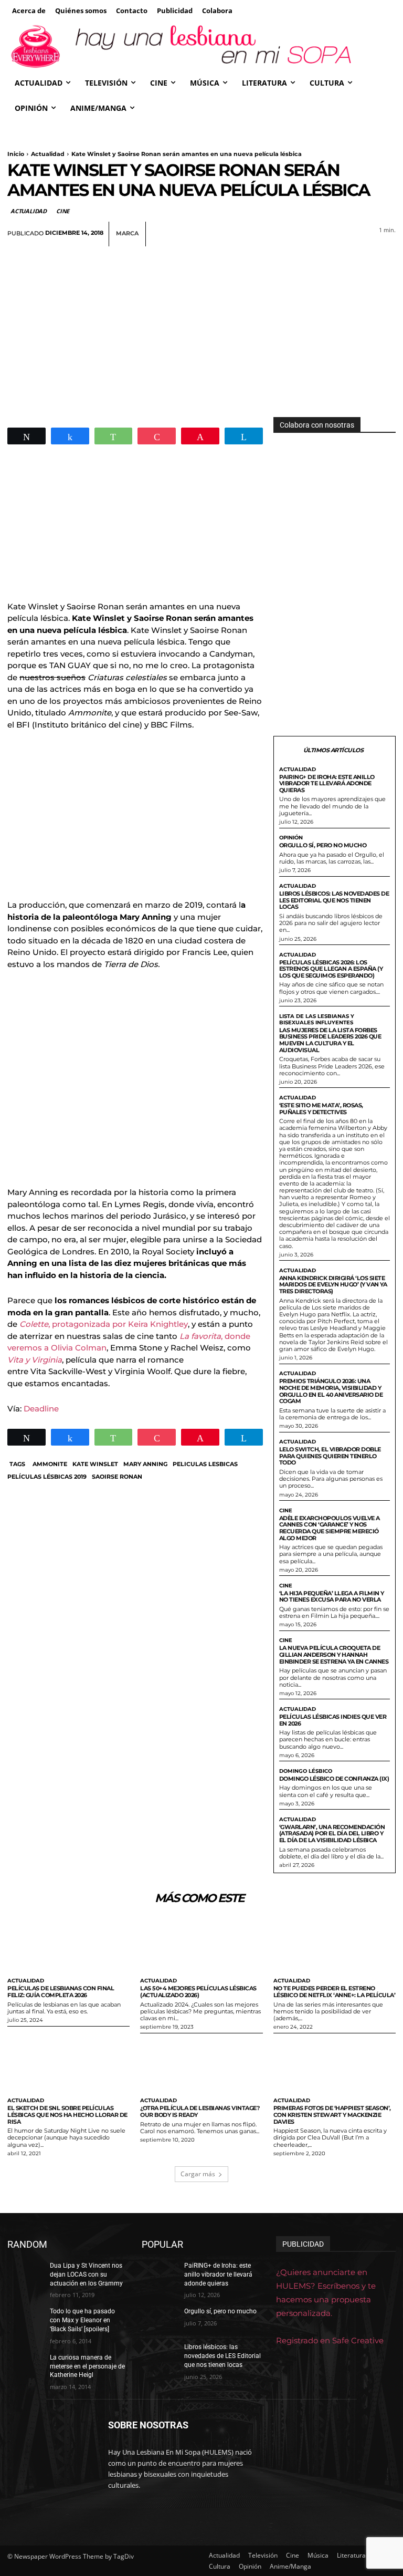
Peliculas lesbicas (205, 1464)
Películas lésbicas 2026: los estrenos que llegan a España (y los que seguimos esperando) (331, 969)
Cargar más (198, 2174)
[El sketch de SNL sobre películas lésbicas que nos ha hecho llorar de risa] (68, 2065)
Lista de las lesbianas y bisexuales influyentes (317, 1020)
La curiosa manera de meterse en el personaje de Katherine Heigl (87, 2366)
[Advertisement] (201, 325)
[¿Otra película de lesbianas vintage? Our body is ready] (201, 2065)
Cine (63, 211)
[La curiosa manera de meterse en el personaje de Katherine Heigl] (25, 2366)
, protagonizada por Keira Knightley (104, 1324)
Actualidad (48, 154)
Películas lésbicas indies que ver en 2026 (333, 1720)
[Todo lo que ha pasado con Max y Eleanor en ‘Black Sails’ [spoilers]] (25, 2320)
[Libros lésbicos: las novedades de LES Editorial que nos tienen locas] (160, 2355)
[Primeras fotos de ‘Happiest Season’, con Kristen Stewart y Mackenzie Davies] (335, 2065)
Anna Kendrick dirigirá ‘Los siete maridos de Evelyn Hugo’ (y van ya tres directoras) (333, 1285)
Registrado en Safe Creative (330, 2340)
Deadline (41, 1409)
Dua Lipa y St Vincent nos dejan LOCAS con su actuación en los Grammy (86, 2274)
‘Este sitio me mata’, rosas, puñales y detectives (321, 1109)
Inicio (16, 154)
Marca (127, 233)
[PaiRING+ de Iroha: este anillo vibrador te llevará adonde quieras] (160, 2274)
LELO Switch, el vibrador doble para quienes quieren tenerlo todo (330, 1456)
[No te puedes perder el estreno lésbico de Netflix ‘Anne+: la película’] (335, 1945)
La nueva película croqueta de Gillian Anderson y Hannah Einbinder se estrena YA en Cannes (334, 1654)
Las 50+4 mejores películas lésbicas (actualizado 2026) (198, 1992)
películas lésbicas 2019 (47, 1477)
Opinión (291, 838)
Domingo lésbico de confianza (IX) (334, 1779)
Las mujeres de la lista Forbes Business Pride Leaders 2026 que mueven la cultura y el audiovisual (330, 1040)
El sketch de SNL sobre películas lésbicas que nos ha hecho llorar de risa (67, 2115)
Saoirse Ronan (117, 1477)
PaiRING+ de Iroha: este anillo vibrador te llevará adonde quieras (327, 783)
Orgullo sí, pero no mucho (323, 845)
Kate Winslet (95, 1464)
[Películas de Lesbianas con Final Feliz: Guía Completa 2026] (68, 1945)
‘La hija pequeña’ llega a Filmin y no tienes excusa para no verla (332, 1597)
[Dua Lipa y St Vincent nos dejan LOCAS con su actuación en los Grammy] (25, 2274)
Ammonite (50, 1464)
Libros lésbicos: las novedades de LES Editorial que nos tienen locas (334, 900)
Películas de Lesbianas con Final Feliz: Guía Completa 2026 (61, 1992)
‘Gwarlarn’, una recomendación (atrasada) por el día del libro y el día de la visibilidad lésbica (332, 1834)
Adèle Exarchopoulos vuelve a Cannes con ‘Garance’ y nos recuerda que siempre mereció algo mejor (330, 1528)
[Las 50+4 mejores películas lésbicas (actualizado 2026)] (201, 1945)
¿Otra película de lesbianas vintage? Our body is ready (200, 2111)
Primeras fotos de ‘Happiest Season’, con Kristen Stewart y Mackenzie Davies (332, 2115)
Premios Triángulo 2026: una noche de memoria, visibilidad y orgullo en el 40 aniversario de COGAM (331, 1391)
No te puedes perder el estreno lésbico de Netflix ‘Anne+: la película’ (335, 1992)
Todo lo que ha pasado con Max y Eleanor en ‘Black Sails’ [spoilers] (82, 2320)
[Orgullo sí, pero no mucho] (160, 2320)
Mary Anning (145, 1464)
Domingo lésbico (306, 1771)
